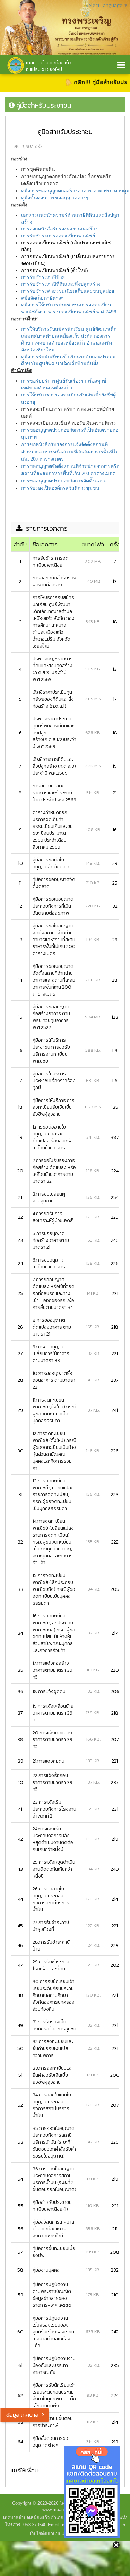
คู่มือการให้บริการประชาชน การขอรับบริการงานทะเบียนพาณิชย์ (51, 1051)
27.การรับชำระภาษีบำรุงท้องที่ (51, 1926)
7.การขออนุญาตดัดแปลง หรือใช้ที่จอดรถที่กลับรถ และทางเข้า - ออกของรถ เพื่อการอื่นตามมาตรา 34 (54, 1294)
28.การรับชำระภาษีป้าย (51, 1946)
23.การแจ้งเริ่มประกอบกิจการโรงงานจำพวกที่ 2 (54, 1809)
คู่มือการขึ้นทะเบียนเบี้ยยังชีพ (54, 2252)
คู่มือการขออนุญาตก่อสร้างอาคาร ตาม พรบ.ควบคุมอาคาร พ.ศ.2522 (51, 1017)
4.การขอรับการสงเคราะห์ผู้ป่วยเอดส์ (53, 1217)
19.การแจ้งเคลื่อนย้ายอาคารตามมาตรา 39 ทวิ (53, 1713)
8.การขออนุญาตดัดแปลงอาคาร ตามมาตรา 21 (52, 1327)
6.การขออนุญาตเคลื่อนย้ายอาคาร (49, 1263)
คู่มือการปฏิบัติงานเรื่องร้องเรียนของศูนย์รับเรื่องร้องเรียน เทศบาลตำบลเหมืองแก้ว (53, 2332)
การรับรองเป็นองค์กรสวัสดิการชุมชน (60, 488)
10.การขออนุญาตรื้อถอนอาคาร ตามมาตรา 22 (54, 1380)
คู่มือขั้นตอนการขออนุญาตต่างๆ (55, 198)
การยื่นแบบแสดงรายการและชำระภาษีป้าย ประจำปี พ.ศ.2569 (54, 793)
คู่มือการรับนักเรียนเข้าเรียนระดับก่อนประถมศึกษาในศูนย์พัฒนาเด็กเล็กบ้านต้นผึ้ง (54, 2395)
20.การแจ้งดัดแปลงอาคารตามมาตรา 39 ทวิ (53, 1740)
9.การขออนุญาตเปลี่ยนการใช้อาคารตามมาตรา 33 (51, 1354)
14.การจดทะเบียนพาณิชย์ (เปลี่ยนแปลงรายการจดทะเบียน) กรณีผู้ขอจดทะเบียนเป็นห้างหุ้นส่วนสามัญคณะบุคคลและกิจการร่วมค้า (53, 1542)
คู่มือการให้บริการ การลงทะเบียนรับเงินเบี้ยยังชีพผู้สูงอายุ (54, 1107)
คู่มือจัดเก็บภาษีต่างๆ (42, 298)
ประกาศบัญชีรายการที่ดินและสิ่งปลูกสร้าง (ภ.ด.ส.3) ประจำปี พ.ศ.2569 (53, 669)
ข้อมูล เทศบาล (22, 2415)
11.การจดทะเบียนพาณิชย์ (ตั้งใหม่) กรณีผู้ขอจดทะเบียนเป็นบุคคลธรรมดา (54, 1410)
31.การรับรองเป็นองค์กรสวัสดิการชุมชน (54, 2025)
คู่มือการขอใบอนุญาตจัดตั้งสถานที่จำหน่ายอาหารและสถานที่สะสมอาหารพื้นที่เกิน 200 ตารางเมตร (54, 980)
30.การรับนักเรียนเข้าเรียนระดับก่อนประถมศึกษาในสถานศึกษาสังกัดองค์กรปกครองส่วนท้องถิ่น (54, 1995)
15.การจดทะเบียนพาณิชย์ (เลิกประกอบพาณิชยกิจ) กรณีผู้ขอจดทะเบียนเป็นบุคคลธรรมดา (54, 1589)
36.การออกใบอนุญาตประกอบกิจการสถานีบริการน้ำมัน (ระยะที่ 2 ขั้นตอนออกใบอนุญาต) (54, 2179)
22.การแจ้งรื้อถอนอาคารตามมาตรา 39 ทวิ (53, 1782)
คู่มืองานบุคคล (46, 2270)
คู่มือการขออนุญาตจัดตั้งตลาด (54, 883)
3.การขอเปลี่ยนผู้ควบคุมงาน (49, 1197)
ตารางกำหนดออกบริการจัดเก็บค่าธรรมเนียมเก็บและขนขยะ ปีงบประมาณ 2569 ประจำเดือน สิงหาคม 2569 (53, 830)
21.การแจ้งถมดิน (49, 1761)
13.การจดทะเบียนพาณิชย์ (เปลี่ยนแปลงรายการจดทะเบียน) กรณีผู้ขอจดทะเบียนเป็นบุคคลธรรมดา (53, 1495)
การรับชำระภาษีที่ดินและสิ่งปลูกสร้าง (61, 284)
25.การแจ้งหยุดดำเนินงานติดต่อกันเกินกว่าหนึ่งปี (54, 1869)
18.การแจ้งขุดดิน (49, 1692)
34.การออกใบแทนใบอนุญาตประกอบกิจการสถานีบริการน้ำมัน (52, 2105)
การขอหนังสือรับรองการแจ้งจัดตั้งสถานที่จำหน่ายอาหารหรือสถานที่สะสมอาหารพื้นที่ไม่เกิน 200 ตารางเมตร (70, 452)
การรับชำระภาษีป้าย (43, 277)
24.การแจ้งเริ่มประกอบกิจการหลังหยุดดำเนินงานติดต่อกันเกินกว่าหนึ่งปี (53, 1839)
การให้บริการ (35, 395)
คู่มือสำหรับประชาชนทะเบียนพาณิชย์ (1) (52, 2206)
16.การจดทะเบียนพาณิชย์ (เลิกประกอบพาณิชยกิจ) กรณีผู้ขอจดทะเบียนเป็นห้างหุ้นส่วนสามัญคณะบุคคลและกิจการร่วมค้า (54, 1633)
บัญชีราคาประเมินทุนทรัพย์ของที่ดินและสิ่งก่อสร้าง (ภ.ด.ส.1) (53, 699)
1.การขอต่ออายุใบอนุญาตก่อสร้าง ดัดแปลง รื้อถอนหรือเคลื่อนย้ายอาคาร (53, 1137)
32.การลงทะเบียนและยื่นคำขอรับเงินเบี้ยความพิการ (53, 2049)
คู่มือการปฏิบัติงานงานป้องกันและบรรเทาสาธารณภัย (54, 2365)
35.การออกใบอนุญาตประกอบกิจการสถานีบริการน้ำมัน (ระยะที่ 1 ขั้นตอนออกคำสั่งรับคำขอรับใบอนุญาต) (54, 2142)
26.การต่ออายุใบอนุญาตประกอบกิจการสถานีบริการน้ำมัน (51, 1899)
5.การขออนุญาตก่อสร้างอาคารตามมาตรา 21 (51, 1240)
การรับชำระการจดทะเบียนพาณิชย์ (58, 236)
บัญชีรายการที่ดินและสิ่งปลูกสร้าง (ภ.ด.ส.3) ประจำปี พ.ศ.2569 (54, 766)
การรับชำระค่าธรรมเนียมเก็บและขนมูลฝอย (68, 291)
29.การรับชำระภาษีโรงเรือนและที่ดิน (51, 1965)
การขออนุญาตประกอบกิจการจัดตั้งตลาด (64, 481)
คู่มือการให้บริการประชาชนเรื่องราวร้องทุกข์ (54, 1081)
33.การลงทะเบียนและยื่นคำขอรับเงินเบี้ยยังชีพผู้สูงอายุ (53, 2075)
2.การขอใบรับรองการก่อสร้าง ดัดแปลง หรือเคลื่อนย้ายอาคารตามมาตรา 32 (54, 1171)
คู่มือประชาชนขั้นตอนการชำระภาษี (53, 2422)
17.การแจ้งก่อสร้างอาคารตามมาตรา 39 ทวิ (53, 1670)
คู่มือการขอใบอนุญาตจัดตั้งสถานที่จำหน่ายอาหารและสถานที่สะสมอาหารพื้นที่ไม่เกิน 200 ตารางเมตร (54, 940)
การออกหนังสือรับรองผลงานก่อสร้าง (59, 229)
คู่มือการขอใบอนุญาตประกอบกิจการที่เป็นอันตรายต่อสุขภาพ (53, 906)
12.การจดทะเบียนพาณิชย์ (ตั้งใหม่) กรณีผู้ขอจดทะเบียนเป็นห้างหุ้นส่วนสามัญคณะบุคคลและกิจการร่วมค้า (54, 1451)
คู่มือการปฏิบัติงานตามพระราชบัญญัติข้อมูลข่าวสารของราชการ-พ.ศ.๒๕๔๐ (52, 2295)
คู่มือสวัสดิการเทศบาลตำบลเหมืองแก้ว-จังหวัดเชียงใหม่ (53, 2229)
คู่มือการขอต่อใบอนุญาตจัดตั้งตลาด (52, 863)
